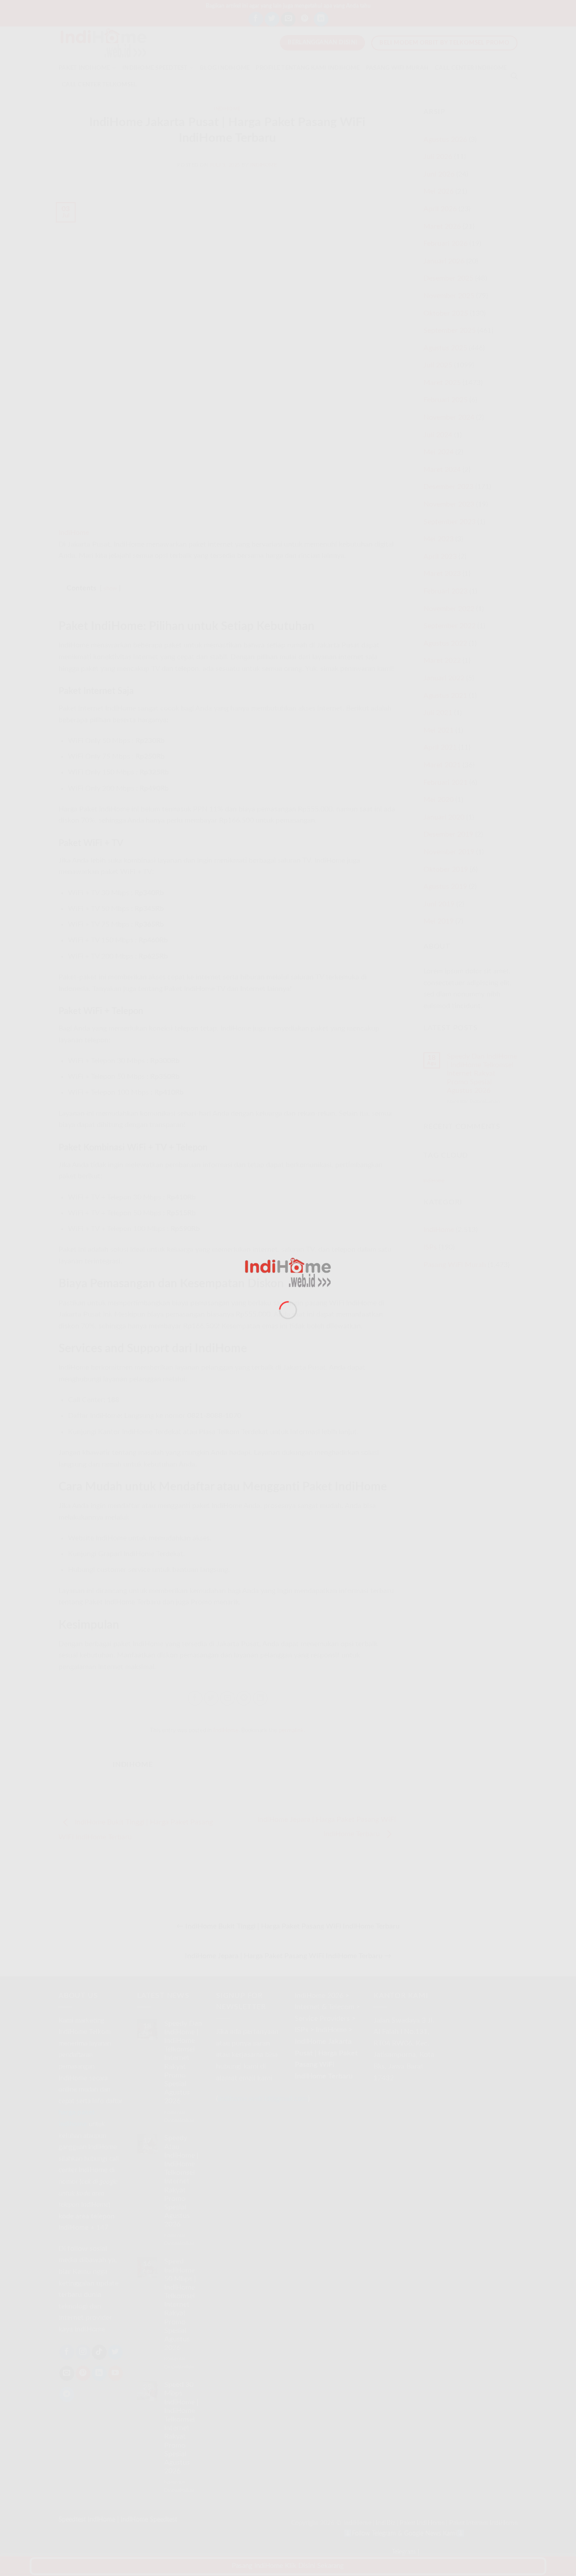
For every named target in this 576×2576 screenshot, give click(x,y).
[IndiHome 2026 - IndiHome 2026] (288, 1272)
